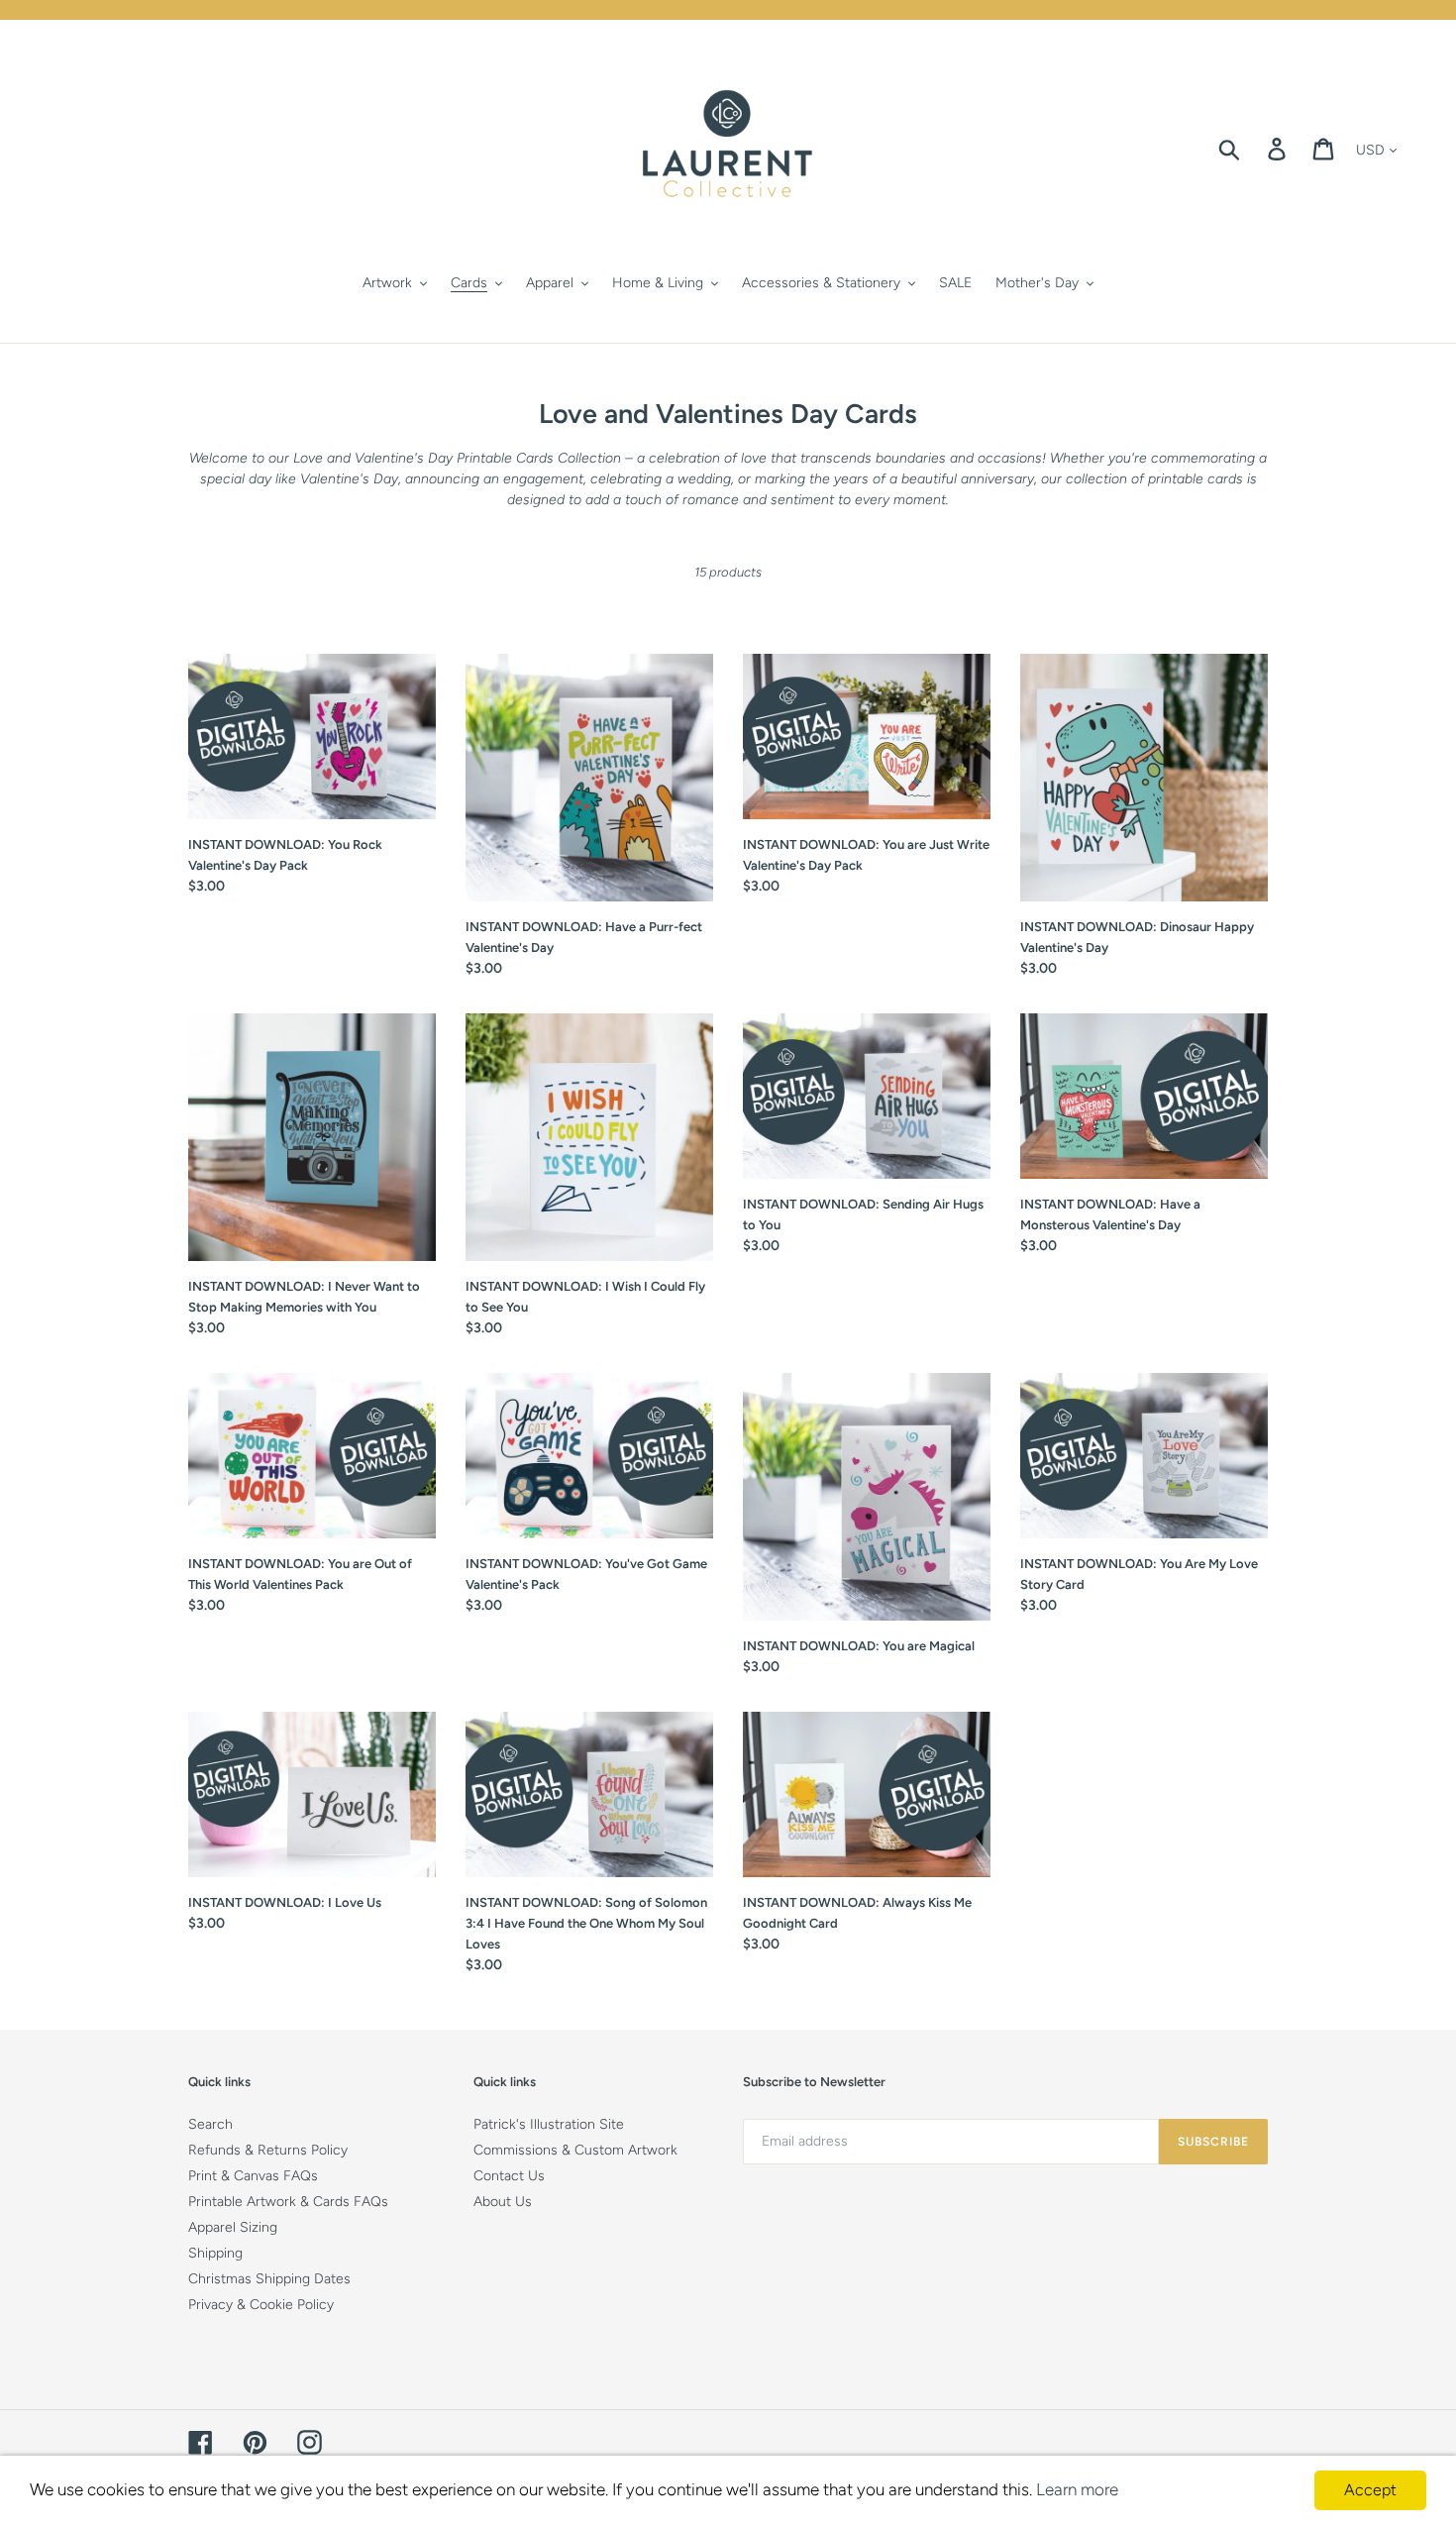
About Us (503, 2202)
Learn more (1077, 2489)
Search (210, 2124)
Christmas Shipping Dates (269, 2279)
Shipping (215, 2253)
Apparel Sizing (233, 2227)
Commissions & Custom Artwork (575, 2150)
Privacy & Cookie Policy (261, 2305)
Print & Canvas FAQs (253, 2176)
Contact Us (509, 2176)
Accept (1370, 2490)
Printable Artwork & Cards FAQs (288, 2202)
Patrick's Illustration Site (549, 2124)
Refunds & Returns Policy (268, 2150)
